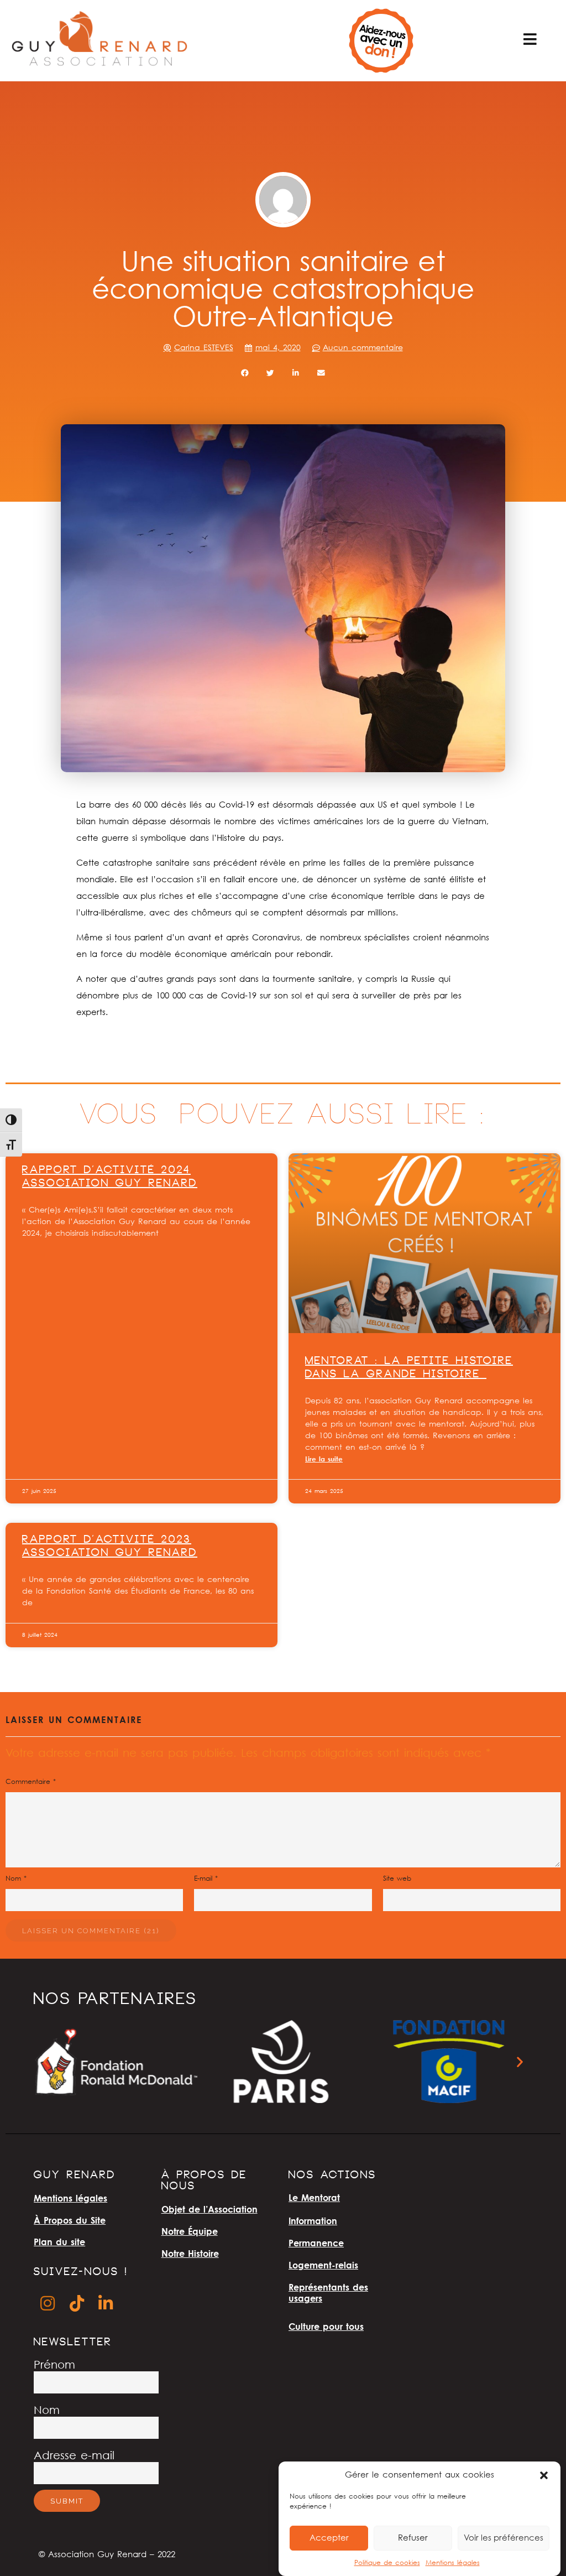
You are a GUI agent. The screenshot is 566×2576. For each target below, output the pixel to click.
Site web (397, 1879)
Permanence (316, 2243)
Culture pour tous (326, 2327)
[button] (544, 2475)
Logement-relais (323, 2265)
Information (313, 2221)
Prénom (54, 2366)
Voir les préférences (504, 2538)
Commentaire (31, 1782)
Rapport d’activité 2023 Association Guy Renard (110, 1547)
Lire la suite (324, 1459)
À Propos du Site (70, 2220)
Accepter (329, 2538)
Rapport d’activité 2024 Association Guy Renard (110, 1178)
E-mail (206, 1879)
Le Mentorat (314, 2198)
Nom (16, 1879)
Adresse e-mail (74, 2456)
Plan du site (59, 2242)
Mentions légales (453, 2563)
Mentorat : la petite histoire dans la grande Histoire (409, 1368)
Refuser (413, 2538)
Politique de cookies (387, 2563)
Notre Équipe (190, 2231)
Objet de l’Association (209, 2209)
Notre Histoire (190, 2254)
